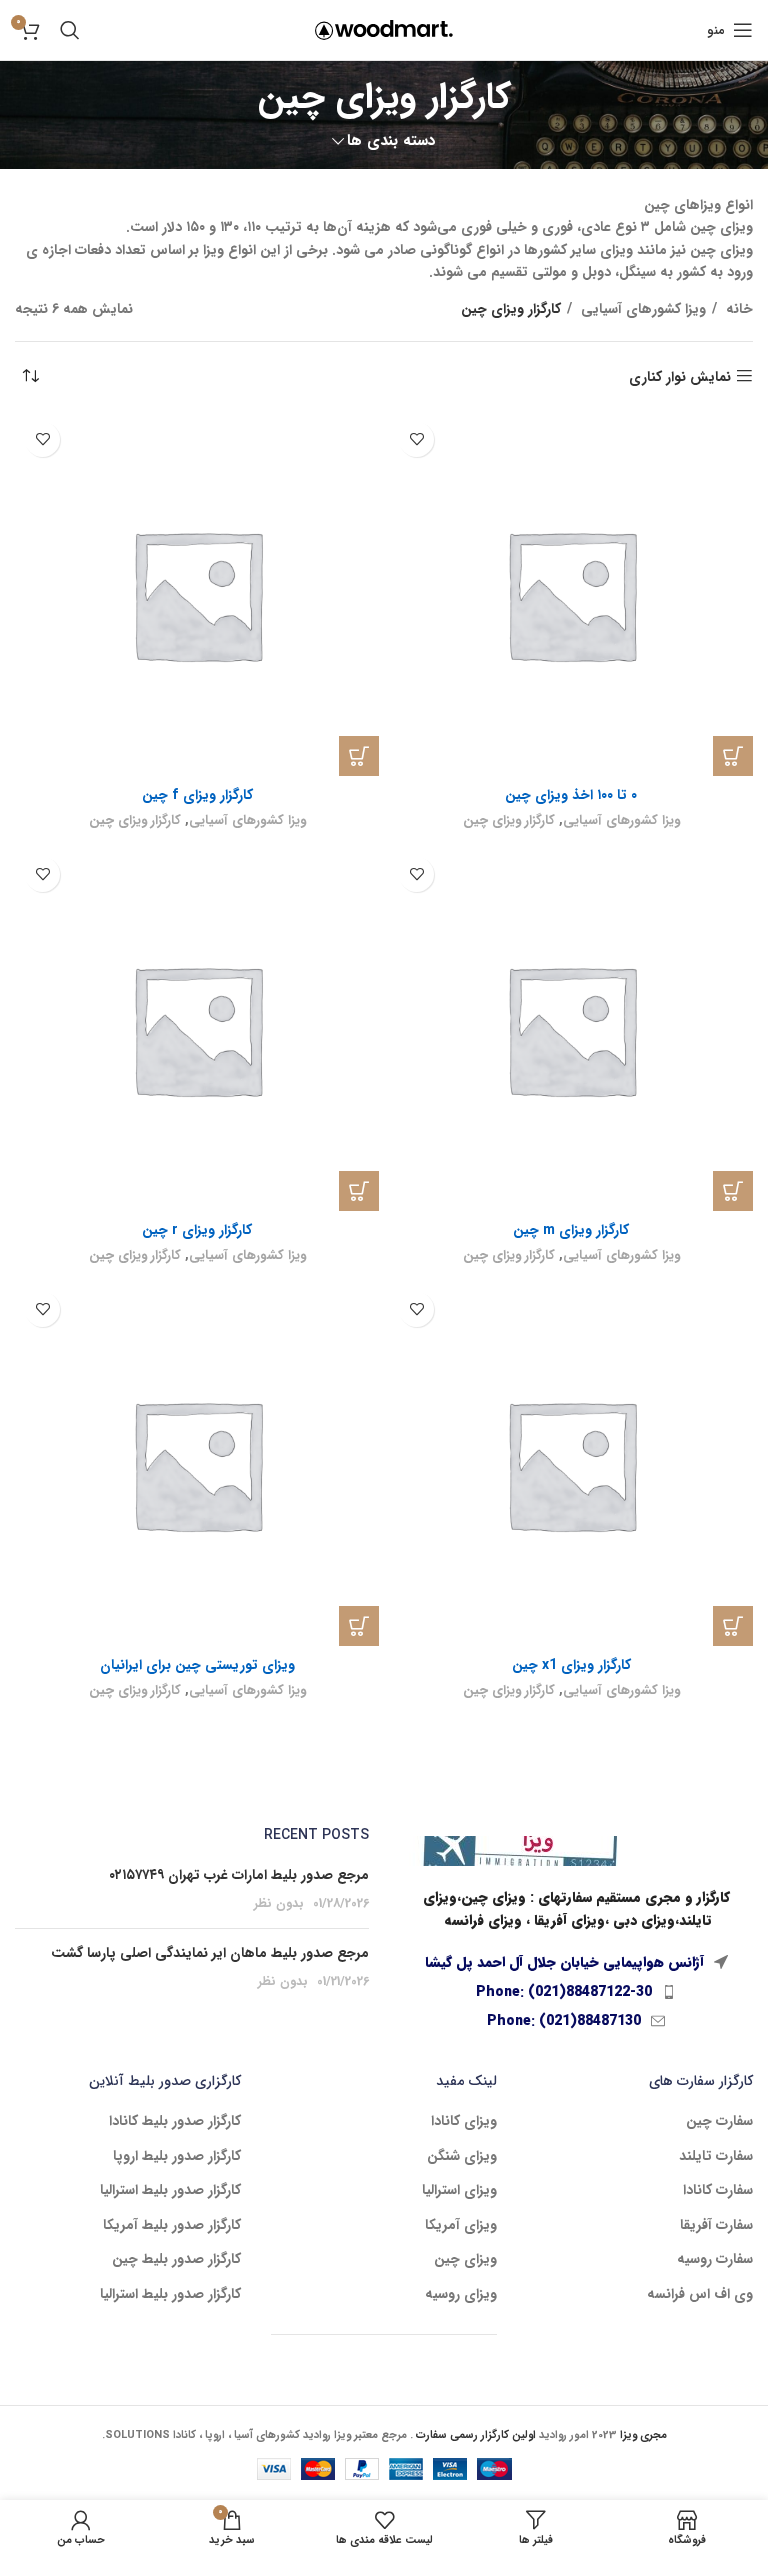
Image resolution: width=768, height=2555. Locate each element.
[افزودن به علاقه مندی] (416, 439)
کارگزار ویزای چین (509, 820)
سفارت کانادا (718, 2191)
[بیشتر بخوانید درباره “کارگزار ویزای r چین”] (359, 1191)
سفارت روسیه (715, 2260)
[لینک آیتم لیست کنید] (576, 1992)
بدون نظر (279, 1904)
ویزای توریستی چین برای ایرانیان (197, 1665)
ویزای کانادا (464, 2122)
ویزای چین (465, 2260)
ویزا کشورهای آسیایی (641, 309)
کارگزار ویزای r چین (197, 1230)
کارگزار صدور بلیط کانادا (175, 2122)
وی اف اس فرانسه (700, 2295)
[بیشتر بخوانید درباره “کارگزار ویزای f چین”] (359, 756)
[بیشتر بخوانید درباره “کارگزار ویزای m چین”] (733, 1191)
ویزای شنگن (462, 2157)
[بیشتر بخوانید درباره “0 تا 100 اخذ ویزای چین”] (733, 756)
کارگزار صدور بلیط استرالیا (170, 2191)
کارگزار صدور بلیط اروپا (177, 2157)
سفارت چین (719, 2122)
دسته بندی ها (391, 141)
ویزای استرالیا (459, 2191)
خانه (737, 309)
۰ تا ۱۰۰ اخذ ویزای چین (571, 795)
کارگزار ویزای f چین (197, 795)
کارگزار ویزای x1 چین (571, 1665)
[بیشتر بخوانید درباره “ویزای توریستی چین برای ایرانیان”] (359, 1626)
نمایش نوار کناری (680, 376)
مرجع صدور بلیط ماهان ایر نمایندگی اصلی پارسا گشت (210, 1953)
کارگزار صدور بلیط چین (176, 2260)
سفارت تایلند (716, 2157)
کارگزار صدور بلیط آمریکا (172, 2226)
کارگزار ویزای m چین (571, 1230)
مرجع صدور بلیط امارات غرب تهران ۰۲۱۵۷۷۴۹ (239, 1875)
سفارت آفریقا (716, 2226)
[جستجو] (70, 30)
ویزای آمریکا (461, 2226)
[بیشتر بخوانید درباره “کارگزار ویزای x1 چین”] (733, 1626)
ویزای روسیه (461, 2295)
